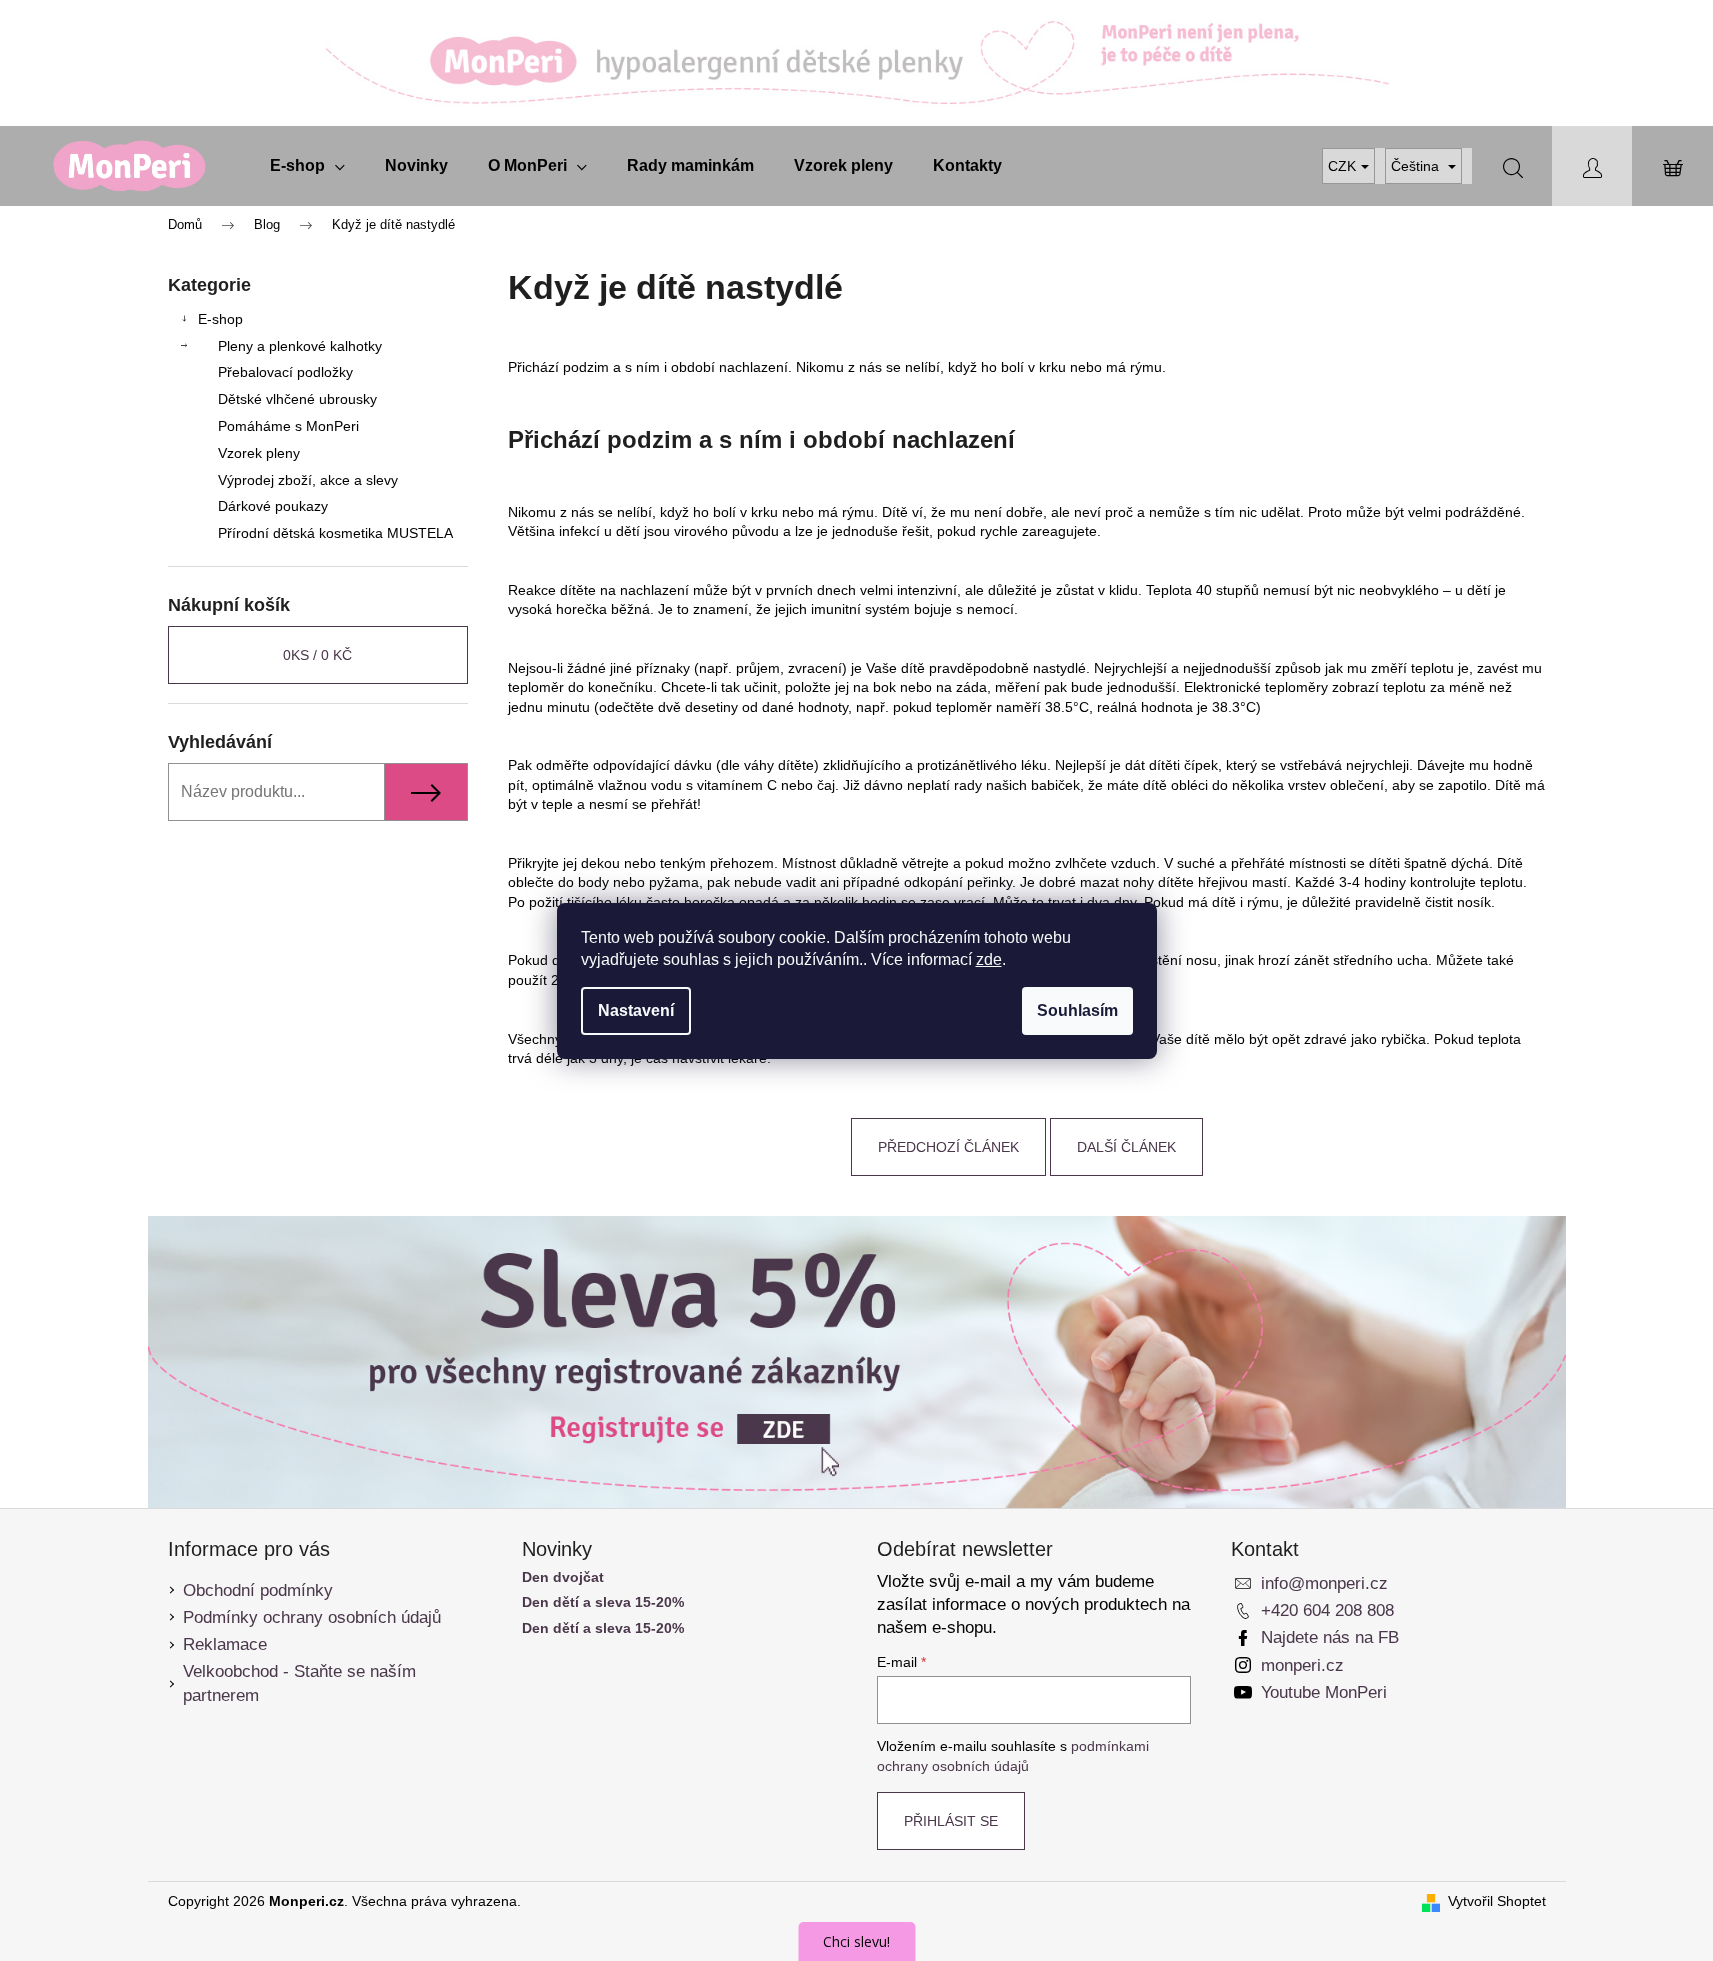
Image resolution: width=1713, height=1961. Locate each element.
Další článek (1126, 1147)
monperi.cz (1302, 1665)
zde (989, 959)
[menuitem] (307, 166)
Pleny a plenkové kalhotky (300, 346)
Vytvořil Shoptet (1497, 1901)
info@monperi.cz (1324, 1583)
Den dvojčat (563, 1577)
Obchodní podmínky (258, 1590)
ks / (317, 655)
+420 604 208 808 (1327, 1610)
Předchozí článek (948, 1147)
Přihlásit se (951, 1821)
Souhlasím (1077, 1010)
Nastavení (636, 1010)
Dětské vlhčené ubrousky (297, 399)
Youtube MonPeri (1324, 1692)
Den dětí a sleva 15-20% (603, 1602)
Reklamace (225, 1644)
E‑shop (220, 319)
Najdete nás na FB (1330, 1637)
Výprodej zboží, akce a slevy (308, 480)
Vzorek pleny (259, 453)
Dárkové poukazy (273, 506)
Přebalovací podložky (285, 372)
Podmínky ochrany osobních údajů (312, 1617)
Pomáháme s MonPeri (288, 426)
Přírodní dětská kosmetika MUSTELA (335, 533)
